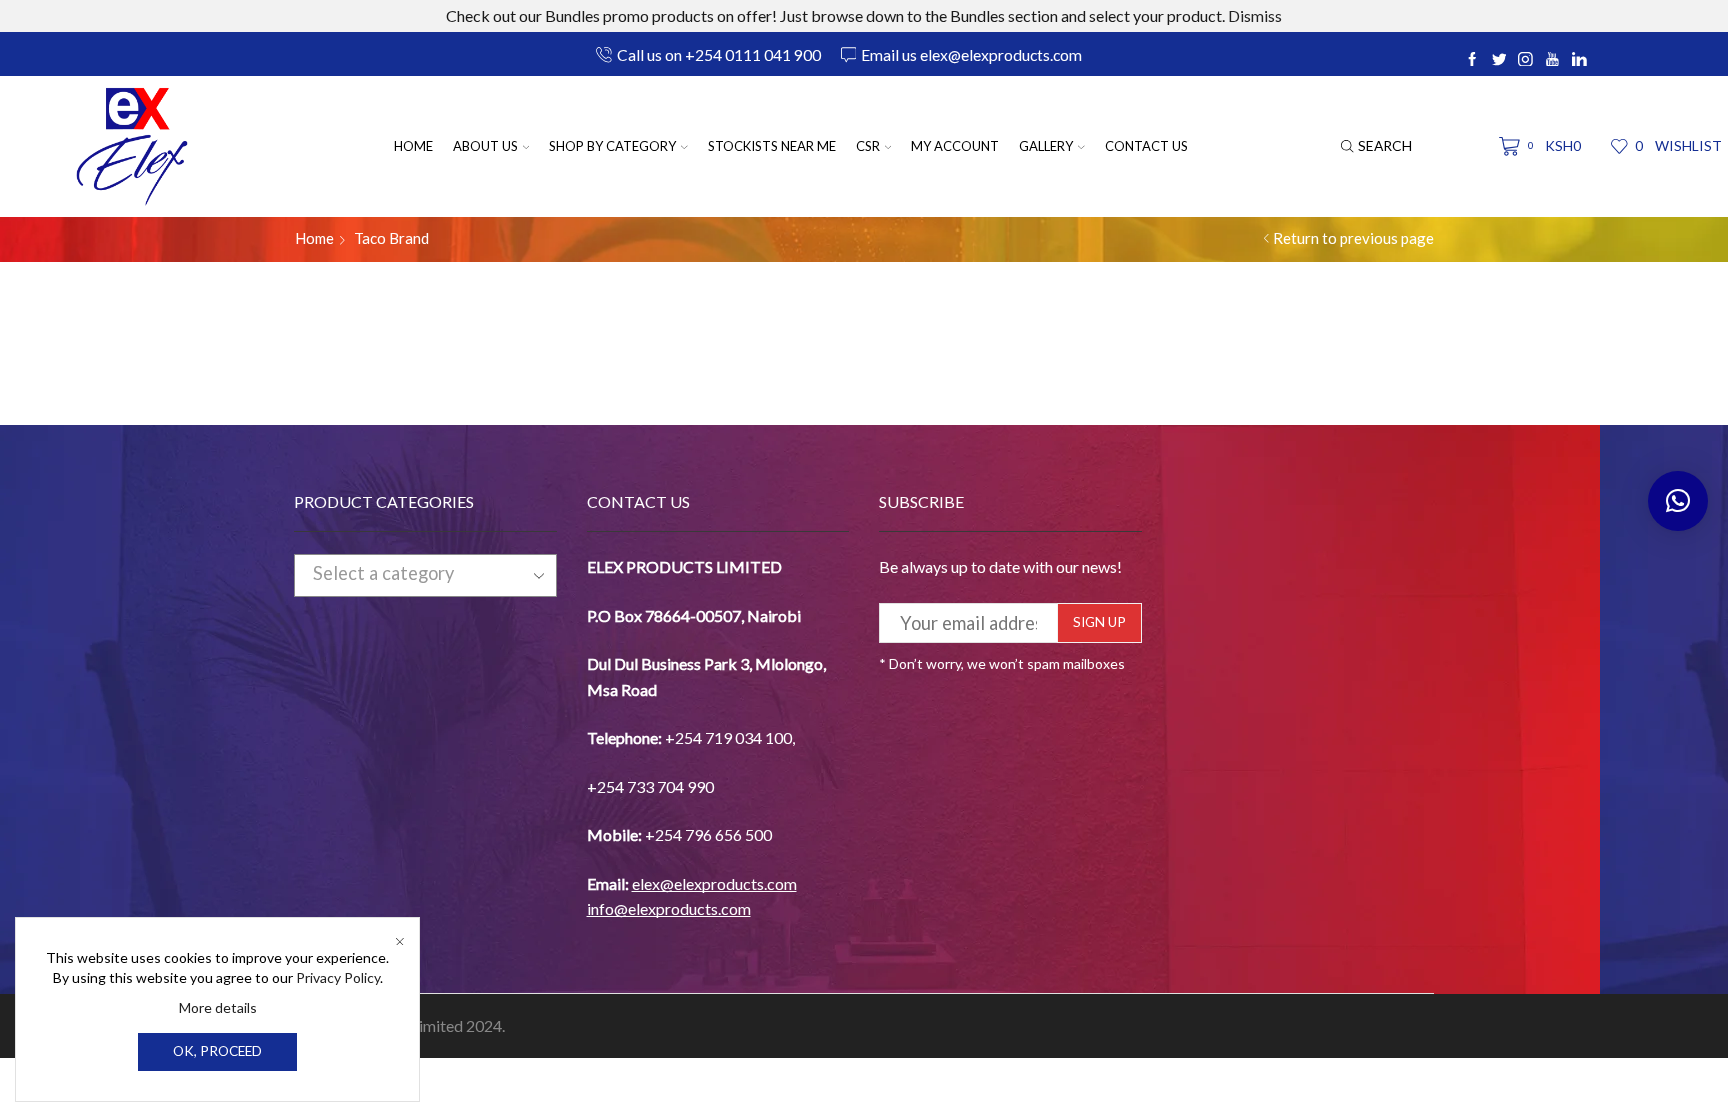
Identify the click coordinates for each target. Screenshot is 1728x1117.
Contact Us (1146, 146)
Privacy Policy (338, 977)
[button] (1678, 501)
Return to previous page (1353, 238)
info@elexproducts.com (669, 908)
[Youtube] (1552, 60)
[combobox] (425, 575)
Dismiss (1255, 15)
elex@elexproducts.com (714, 883)
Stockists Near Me (772, 146)
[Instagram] (1525, 60)
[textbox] (407, 574)
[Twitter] (1499, 60)
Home (413, 146)
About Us (485, 146)
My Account (955, 146)
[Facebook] (1472, 60)
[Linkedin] (1579, 60)
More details (218, 1007)
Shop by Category (612, 146)
